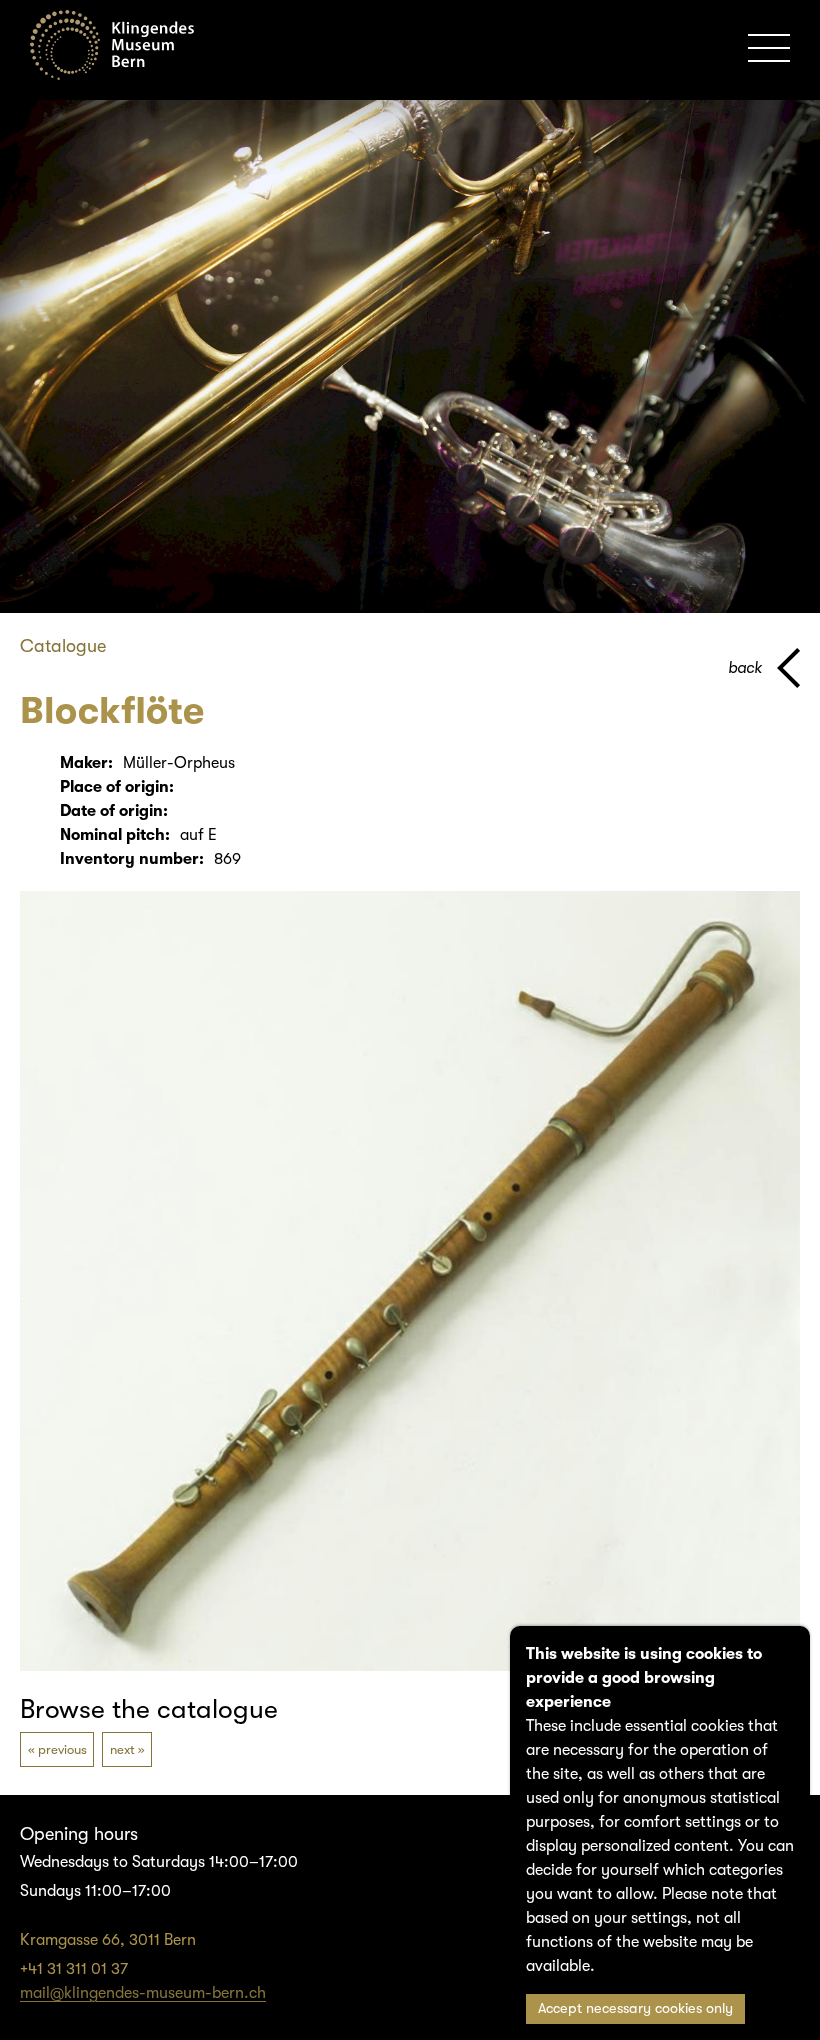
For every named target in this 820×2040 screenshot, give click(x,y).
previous (62, 1749)
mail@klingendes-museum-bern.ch (143, 1993)
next (122, 1749)
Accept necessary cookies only (635, 2008)
